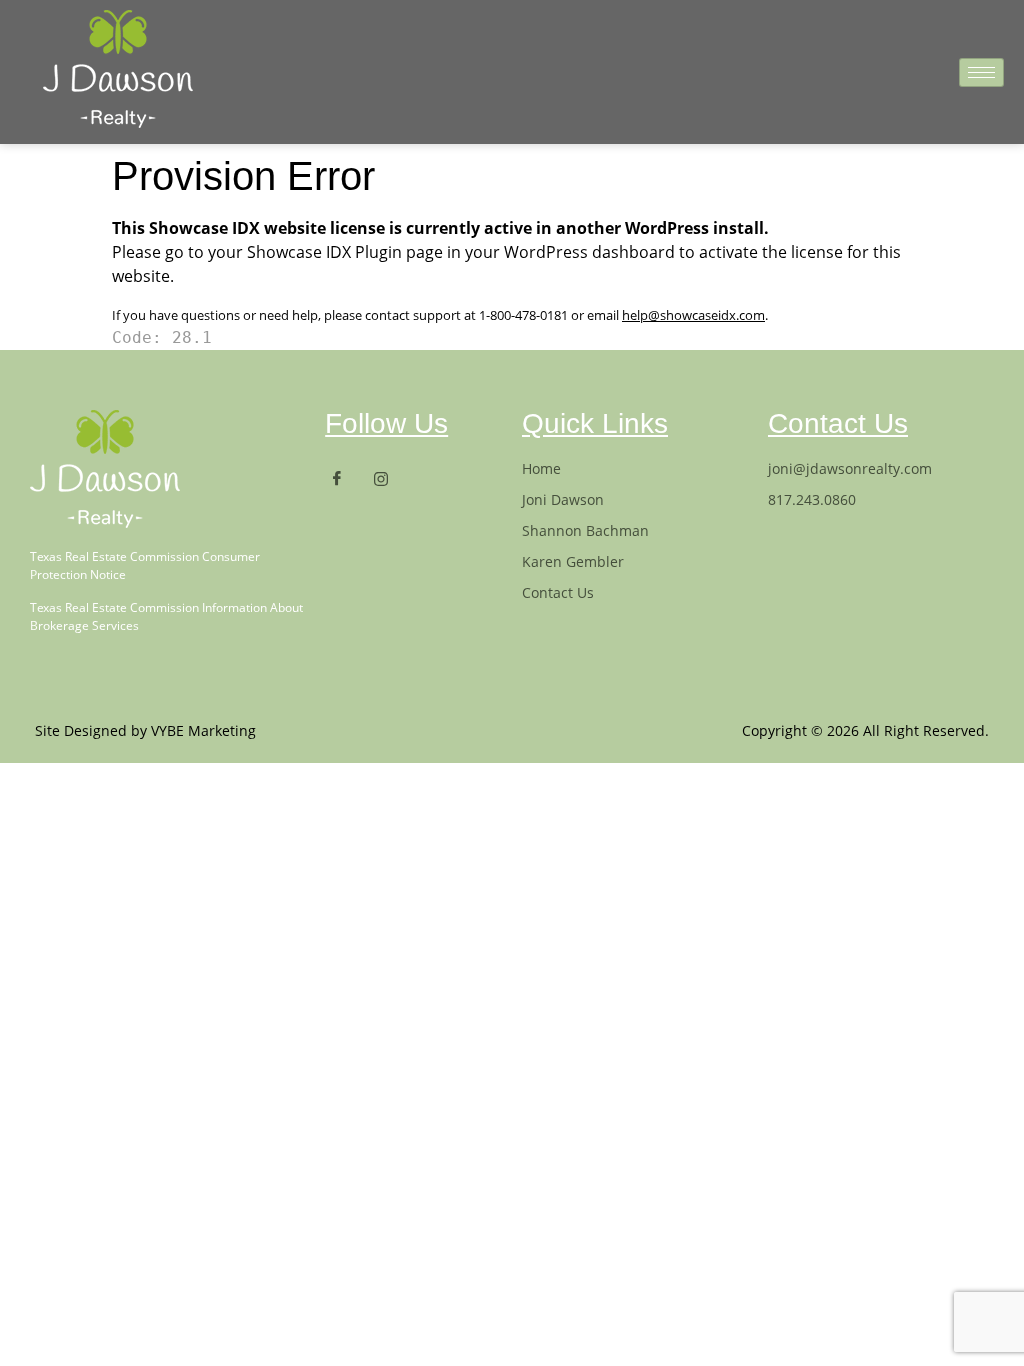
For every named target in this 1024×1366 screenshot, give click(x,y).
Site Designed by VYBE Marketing (145, 730)
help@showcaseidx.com (693, 315)
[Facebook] (345, 478)
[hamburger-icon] (981, 72)
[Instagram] (389, 478)
